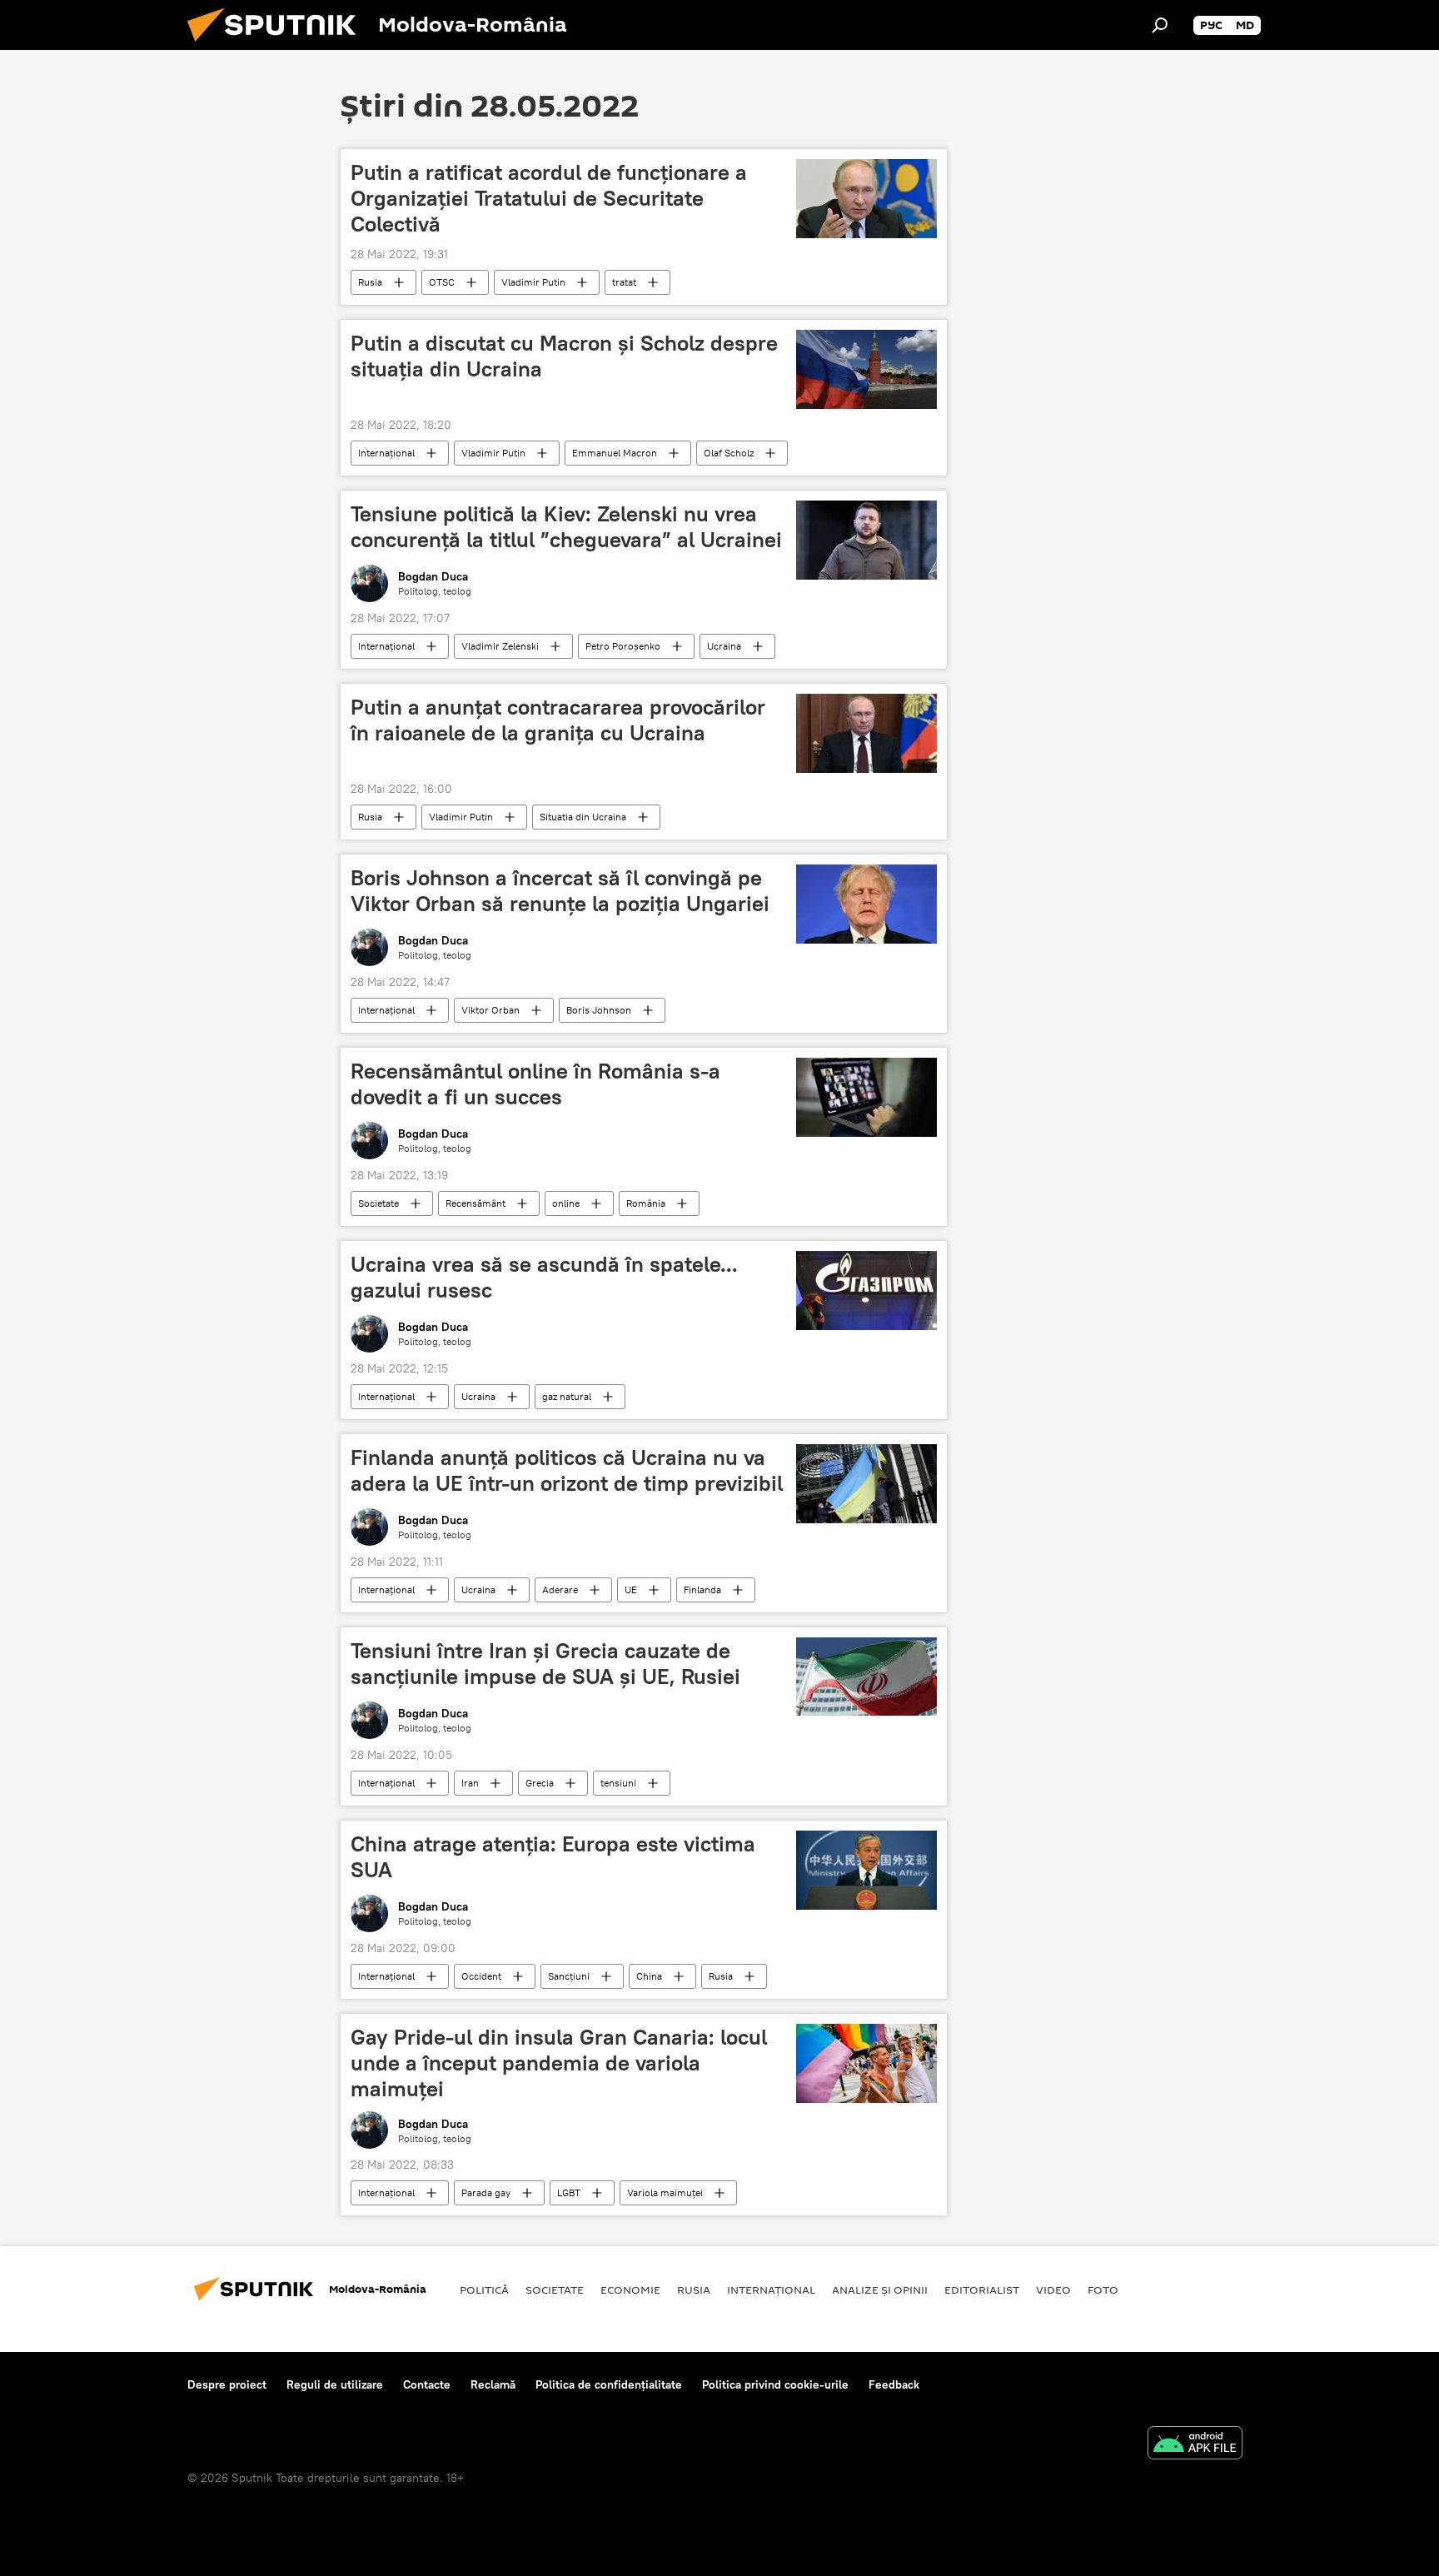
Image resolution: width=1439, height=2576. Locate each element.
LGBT (569, 2192)
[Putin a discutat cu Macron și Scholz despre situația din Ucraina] (866, 369)
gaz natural (567, 1396)
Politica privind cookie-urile (775, 2384)
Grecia (540, 1783)
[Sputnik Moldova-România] (278, 46)
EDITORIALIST (982, 2290)
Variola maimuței (665, 2192)
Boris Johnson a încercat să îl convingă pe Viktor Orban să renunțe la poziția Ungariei (560, 891)
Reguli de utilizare (335, 2384)
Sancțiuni (569, 1976)
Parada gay (486, 2192)
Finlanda (702, 1589)
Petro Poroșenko (623, 646)
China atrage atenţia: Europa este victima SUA (553, 1857)
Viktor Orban (490, 1010)
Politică (484, 2290)
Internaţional (386, 453)
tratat (624, 282)
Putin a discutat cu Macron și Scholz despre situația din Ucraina (564, 356)
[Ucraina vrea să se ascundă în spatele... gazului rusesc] (866, 1290)
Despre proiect (227, 2384)
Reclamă (493, 2384)
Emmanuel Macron (615, 453)
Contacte (427, 2384)
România (646, 1203)
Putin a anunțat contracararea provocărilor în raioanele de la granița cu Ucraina (558, 720)
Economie (630, 2290)
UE (631, 1589)
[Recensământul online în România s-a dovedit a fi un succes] (866, 1097)
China (649, 1976)
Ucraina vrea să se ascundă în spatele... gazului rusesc (544, 1277)
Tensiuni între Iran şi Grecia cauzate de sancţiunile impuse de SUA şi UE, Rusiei (545, 1664)
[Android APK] (1195, 2445)
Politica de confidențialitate (609, 2384)
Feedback (894, 2384)
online (566, 1203)
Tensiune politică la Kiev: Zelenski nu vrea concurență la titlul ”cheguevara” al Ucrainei (566, 527)
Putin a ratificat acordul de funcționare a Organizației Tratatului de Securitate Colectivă (549, 198)
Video (1053, 2290)
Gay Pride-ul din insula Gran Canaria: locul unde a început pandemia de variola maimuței (559, 2063)
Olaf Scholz (729, 453)
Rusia (370, 282)
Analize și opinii (880, 2290)
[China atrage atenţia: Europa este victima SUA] (866, 1870)
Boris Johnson (599, 1010)
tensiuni (618, 1783)
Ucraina (724, 646)
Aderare (560, 1589)
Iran (470, 1783)
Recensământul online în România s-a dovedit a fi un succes (535, 1084)
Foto (1103, 2290)
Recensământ (476, 1203)
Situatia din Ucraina (583, 817)
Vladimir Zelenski (500, 646)
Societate (378, 1203)
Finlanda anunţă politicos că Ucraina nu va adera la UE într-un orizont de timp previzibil (567, 1470)
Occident (481, 1976)
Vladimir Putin (533, 282)
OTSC (442, 282)
